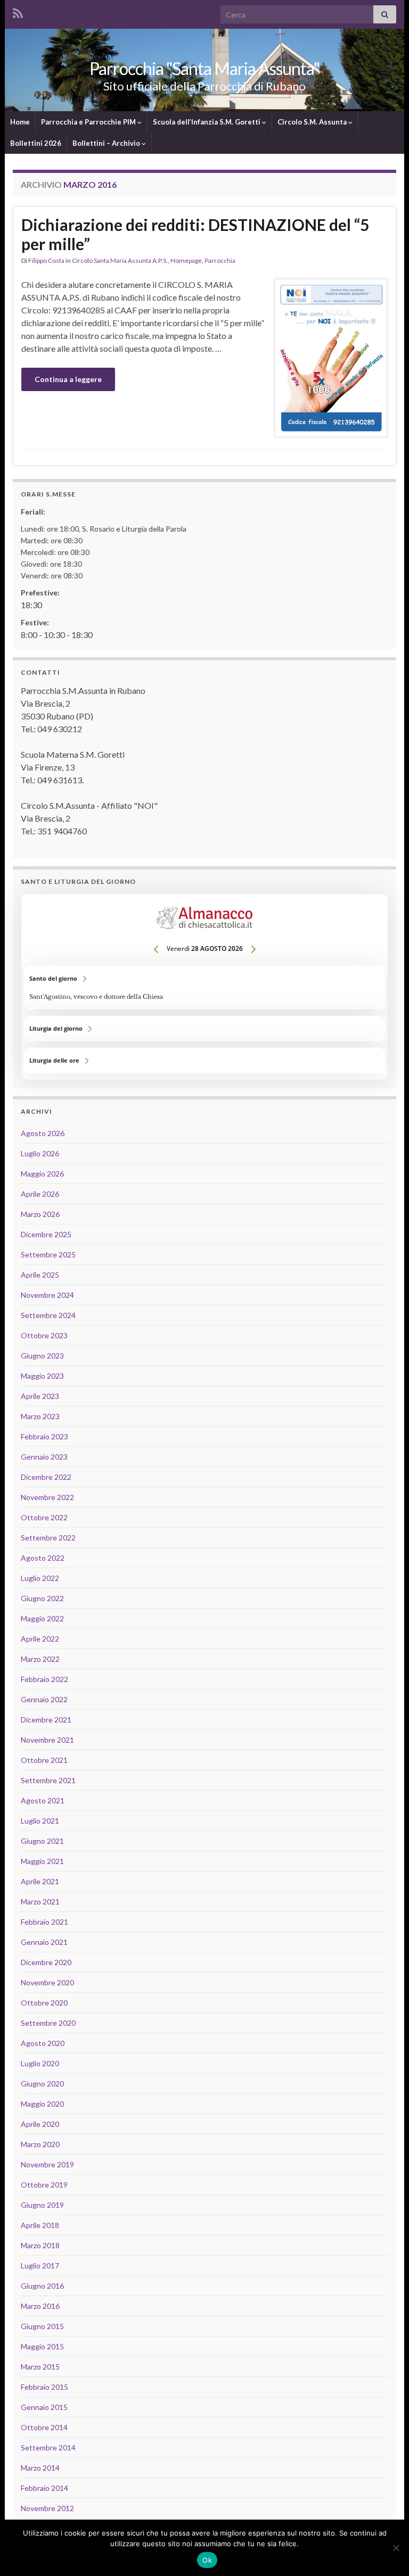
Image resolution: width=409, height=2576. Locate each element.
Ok (207, 2560)
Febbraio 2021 (44, 1922)
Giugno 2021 (42, 1841)
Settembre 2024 (48, 1315)
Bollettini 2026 (36, 143)
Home (20, 122)
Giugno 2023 (42, 1356)
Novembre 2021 (47, 1740)
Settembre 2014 (48, 2447)
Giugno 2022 (42, 1598)
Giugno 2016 (42, 2286)
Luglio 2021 (40, 1821)
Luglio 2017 (40, 2266)
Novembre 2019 (47, 2164)
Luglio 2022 (40, 1578)
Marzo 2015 (40, 2367)
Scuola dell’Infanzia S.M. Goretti (207, 122)
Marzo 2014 (40, 2468)
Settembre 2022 (48, 1538)
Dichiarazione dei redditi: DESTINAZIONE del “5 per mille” (195, 234)
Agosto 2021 (43, 1800)
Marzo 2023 (40, 1416)
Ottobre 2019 (44, 2185)
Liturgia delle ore (204, 1061)
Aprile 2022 (40, 1639)
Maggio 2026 (42, 1174)
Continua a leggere (68, 379)
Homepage (186, 260)
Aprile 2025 (40, 1275)
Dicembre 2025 (46, 1234)
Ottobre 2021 (44, 1760)
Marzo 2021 (40, 1902)
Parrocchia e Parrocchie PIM (89, 122)
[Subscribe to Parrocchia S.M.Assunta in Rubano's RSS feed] (18, 11)
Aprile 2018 (40, 2225)
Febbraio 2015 (44, 2387)
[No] (396, 2548)
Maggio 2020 (42, 2104)
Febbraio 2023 (44, 1436)
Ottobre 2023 (44, 1335)
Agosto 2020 (43, 2043)
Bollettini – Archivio (107, 143)
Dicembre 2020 (46, 1962)
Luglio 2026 (40, 1153)
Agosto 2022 (43, 1558)
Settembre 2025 (48, 1254)
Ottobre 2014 (44, 2427)
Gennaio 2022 (44, 1699)
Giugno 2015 (42, 2326)
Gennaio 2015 (44, 2407)
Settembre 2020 (48, 2023)
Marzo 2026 (40, 1214)
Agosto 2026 (43, 1133)
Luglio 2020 (40, 2063)
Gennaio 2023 (44, 1457)
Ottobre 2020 (44, 2003)
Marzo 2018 (40, 2245)
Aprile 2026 (40, 1194)
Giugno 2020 (42, 2084)
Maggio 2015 (42, 2346)
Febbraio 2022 (44, 1679)
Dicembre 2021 (46, 1720)
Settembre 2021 (48, 1780)
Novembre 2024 (47, 1295)
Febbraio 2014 (44, 2488)
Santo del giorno (204, 988)
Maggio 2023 (42, 1376)
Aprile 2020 (40, 2124)
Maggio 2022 (42, 1618)
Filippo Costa (46, 260)
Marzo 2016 (40, 2306)
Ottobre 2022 (44, 1517)
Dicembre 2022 (46, 1477)
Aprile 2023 (40, 1396)
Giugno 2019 (42, 2205)
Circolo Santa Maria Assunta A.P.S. (120, 260)
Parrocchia (220, 260)
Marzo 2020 (40, 2144)
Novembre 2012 (47, 2508)
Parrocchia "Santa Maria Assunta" (204, 68)
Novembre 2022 (47, 1497)
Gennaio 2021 (44, 1942)
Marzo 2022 (40, 1659)
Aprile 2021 (40, 1881)
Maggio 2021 (42, 1861)
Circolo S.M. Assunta (313, 122)
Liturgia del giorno (204, 1029)
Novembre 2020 (47, 1982)
